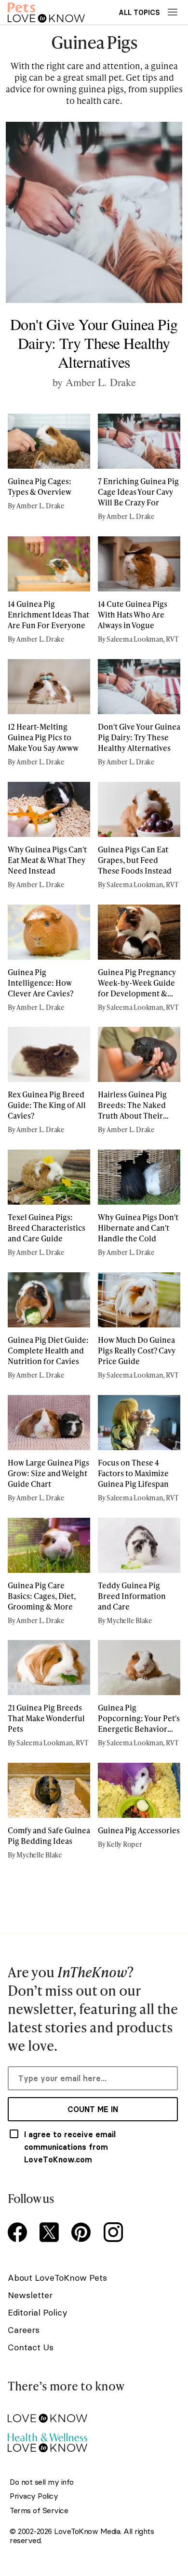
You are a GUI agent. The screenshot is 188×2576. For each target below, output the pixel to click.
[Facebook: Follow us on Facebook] (19, 2233)
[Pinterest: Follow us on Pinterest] (83, 2233)
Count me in (93, 2109)
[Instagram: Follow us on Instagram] (115, 2233)
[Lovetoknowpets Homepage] (46, 12)
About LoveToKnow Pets (57, 2278)
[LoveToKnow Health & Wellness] (93, 2440)
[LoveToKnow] (93, 2411)
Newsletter (30, 2295)
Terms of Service (39, 2511)
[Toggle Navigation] (173, 12)
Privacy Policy (34, 2496)
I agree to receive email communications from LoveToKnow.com (70, 2147)
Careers (24, 2330)
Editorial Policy (38, 2312)
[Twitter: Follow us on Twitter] (51, 2233)
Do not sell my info (42, 2482)
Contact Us (31, 2347)
